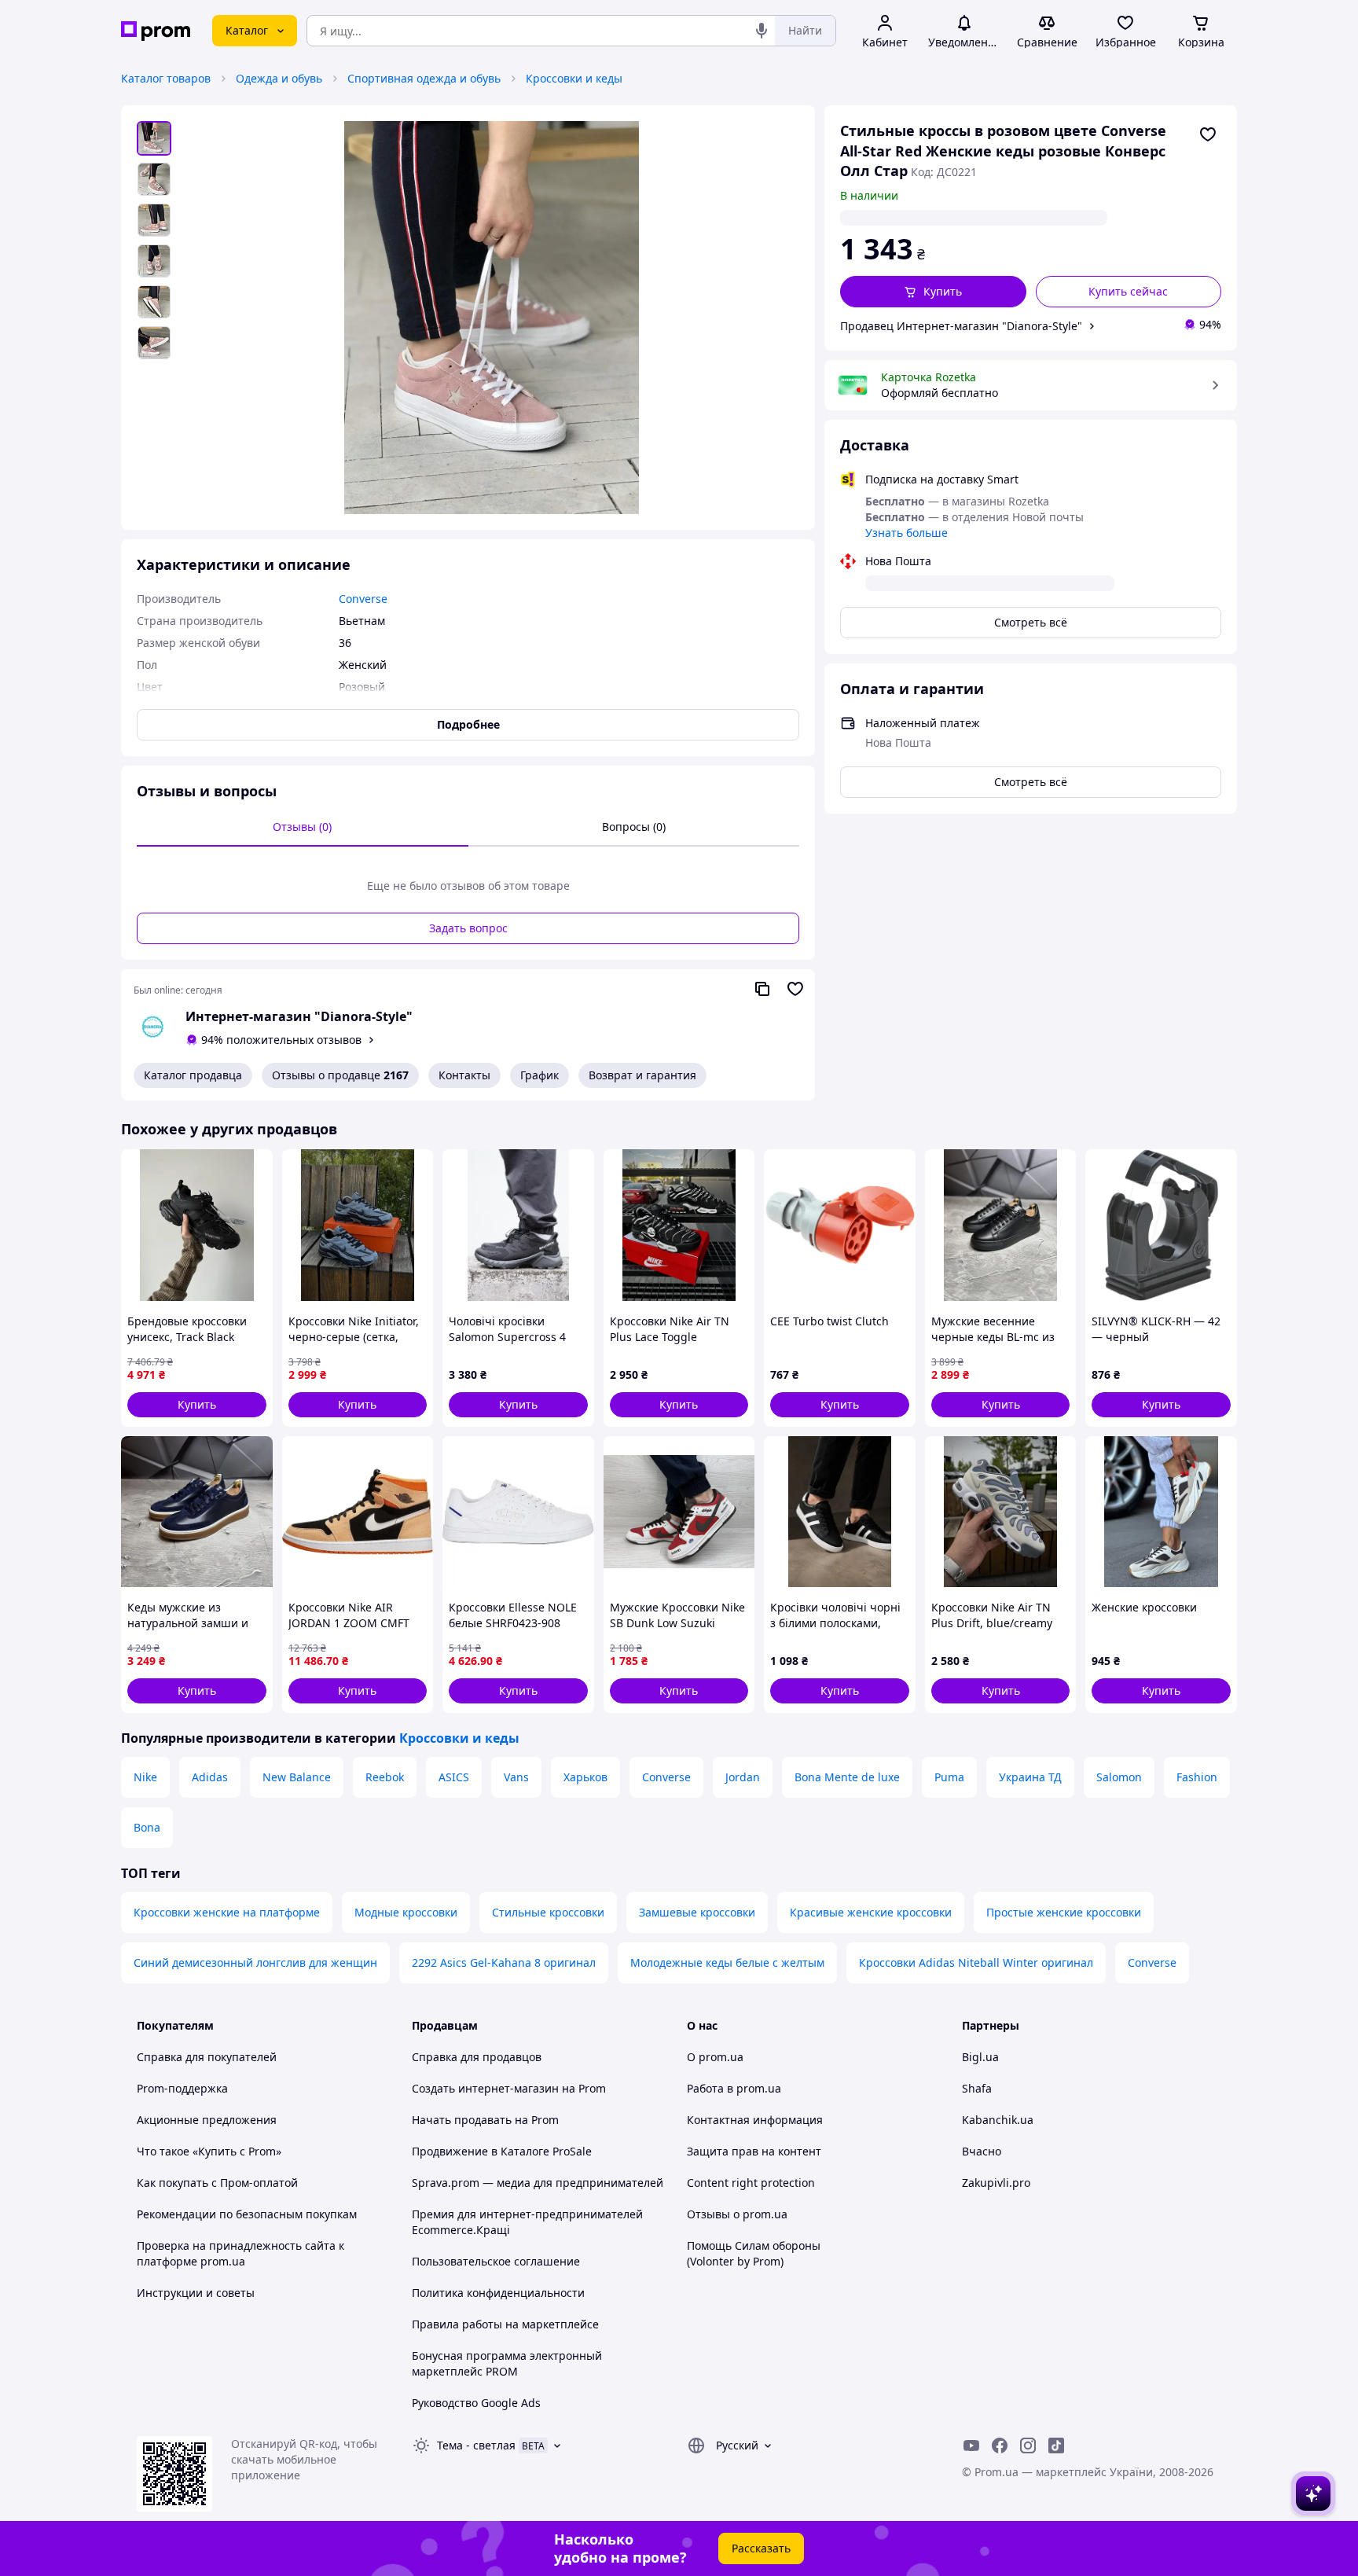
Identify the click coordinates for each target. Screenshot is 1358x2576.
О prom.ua (715, 2057)
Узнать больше (907, 533)
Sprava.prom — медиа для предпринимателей (538, 2183)
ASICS (454, 1777)
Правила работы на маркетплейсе (505, 2324)
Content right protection (751, 2183)
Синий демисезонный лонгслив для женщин (255, 1962)
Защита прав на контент (754, 2151)
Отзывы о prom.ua (737, 2214)
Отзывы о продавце (340, 1075)
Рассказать (761, 2548)
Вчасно (982, 2151)
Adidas (210, 1777)
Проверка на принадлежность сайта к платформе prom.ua (240, 2253)
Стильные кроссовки (548, 1912)
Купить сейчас (1128, 291)
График (540, 1075)
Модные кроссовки (406, 1912)
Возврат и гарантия (642, 1075)
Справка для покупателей (207, 2057)
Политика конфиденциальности (498, 2293)
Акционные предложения (207, 2120)
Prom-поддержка (182, 2088)
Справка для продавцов (477, 2057)
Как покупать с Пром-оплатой (217, 2183)
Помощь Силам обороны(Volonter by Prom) (754, 2253)
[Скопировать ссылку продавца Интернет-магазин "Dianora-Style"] (762, 989)
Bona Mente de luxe (847, 1777)
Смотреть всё (1031, 622)
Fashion (1197, 1777)
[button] (933, 292)
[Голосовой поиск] (762, 31)
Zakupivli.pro (996, 2183)
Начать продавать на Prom (485, 2120)
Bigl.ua (980, 2057)
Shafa (977, 2088)
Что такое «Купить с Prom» (209, 2151)
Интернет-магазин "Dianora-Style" (299, 1016)
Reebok (385, 1777)
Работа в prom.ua (734, 2088)
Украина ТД (1030, 1777)
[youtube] (971, 2446)
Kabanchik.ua (998, 2120)
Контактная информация (755, 2120)
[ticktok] (1056, 2446)
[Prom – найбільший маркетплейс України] (156, 31)
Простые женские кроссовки (1064, 1912)
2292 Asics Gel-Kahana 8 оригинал (504, 1962)
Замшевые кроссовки (697, 1912)
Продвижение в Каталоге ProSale (502, 2151)
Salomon (1119, 1777)
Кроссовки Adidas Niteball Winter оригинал (976, 1962)
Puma (949, 1777)
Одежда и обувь (279, 78)
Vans (516, 1777)
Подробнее (468, 724)
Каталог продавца (193, 1075)
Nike (145, 1777)
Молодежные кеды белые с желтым (727, 1962)
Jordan (743, 1777)
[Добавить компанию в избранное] (795, 989)
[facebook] (1000, 2446)
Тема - (476, 2445)
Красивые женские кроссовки (871, 1912)
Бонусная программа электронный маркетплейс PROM (507, 2363)
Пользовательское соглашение (496, 2261)
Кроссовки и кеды (574, 78)
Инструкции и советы (196, 2293)
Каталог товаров (166, 78)
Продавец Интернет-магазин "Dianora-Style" (961, 326)
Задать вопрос (468, 928)
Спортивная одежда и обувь (424, 78)
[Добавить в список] (1208, 134)
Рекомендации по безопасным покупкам (247, 2214)
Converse (666, 1777)
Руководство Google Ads (476, 2403)
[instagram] (1028, 2446)
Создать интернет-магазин (485, 2088)
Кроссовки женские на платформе (227, 1912)
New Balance (297, 1777)
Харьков (585, 1777)
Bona (147, 1827)
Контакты (464, 1075)
